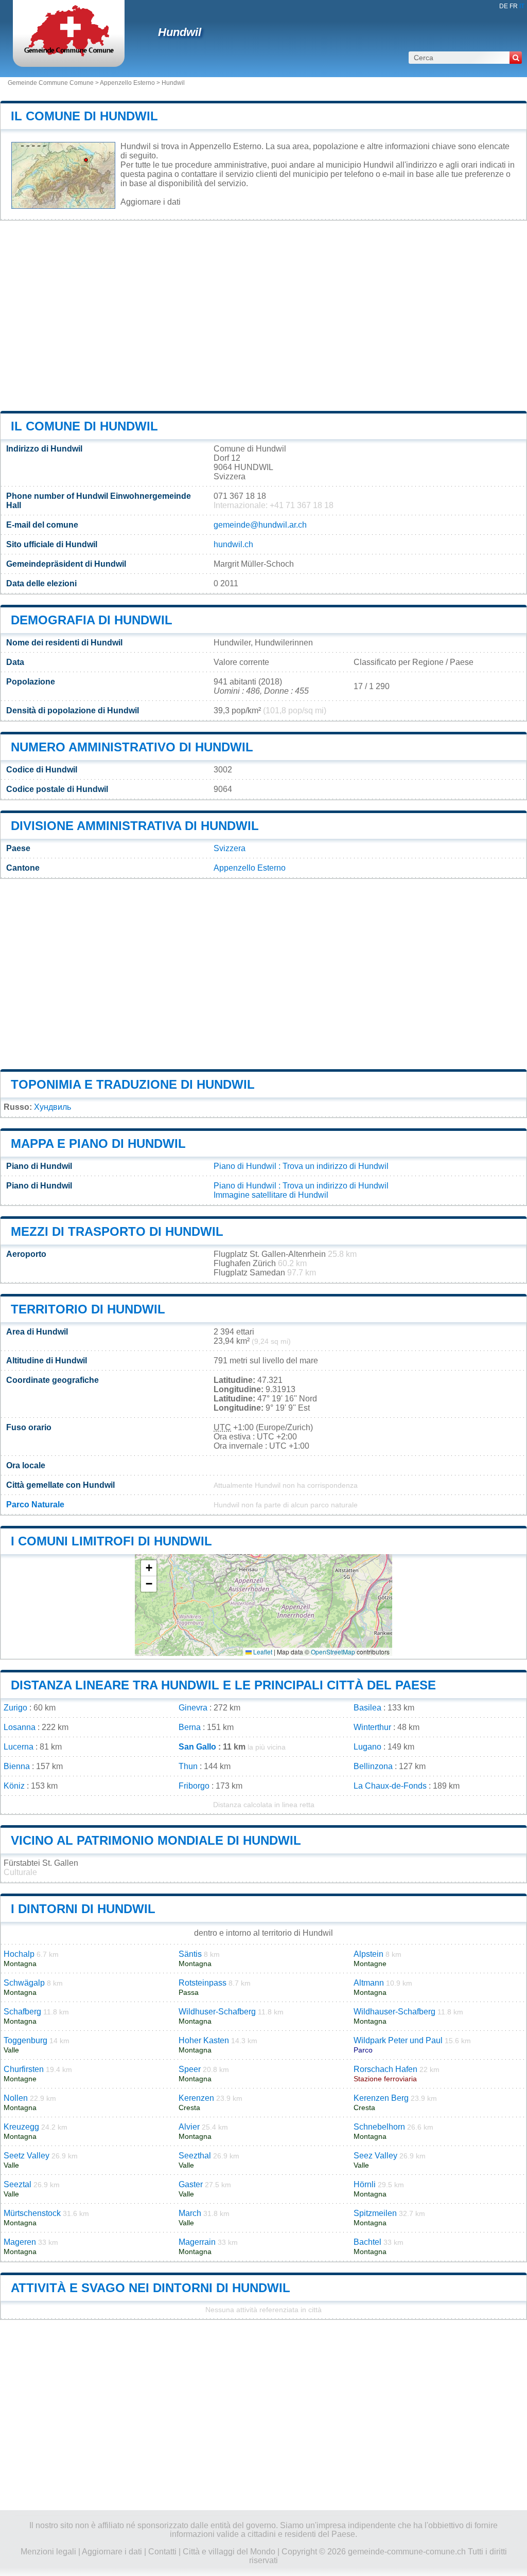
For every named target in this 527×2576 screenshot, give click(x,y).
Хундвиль (52, 1107)
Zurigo (15, 1708)
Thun (188, 1766)
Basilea (367, 1708)
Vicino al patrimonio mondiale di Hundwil (156, 1840)
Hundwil (180, 32)
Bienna (17, 1766)
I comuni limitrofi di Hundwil (111, 1541)
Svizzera (230, 848)
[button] (149, 1568)
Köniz (14, 1786)
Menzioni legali (48, 2552)
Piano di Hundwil (245, 1166)
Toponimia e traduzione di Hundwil (133, 1084)
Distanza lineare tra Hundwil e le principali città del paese (223, 1685)
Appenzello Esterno (127, 83)
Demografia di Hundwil (92, 620)
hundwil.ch (233, 544)
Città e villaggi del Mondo (229, 2552)
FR (514, 6)
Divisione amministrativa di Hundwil (135, 826)
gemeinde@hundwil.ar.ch (260, 525)
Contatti (162, 2552)
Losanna (20, 1727)
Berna (190, 1727)
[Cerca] (516, 58)
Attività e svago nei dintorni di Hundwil (151, 2288)
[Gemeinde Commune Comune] (69, 54)
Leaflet (262, 1652)
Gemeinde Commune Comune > (54, 83)
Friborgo (194, 1786)
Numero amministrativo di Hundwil (132, 747)
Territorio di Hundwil (88, 1309)
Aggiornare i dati (151, 202)
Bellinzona (373, 1766)
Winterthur (372, 1727)
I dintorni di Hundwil (83, 1909)
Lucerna (19, 1747)
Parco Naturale (35, 1505)
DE (504, 6)
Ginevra (193, 1708)
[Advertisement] (263, 316)
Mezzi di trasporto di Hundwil (117, 1231)
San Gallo (197, 1747)
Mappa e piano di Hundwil (98, 1143)
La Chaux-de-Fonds (390, 1786)
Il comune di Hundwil (84, 116)
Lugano (367, 1747)
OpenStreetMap (333, 1652)
